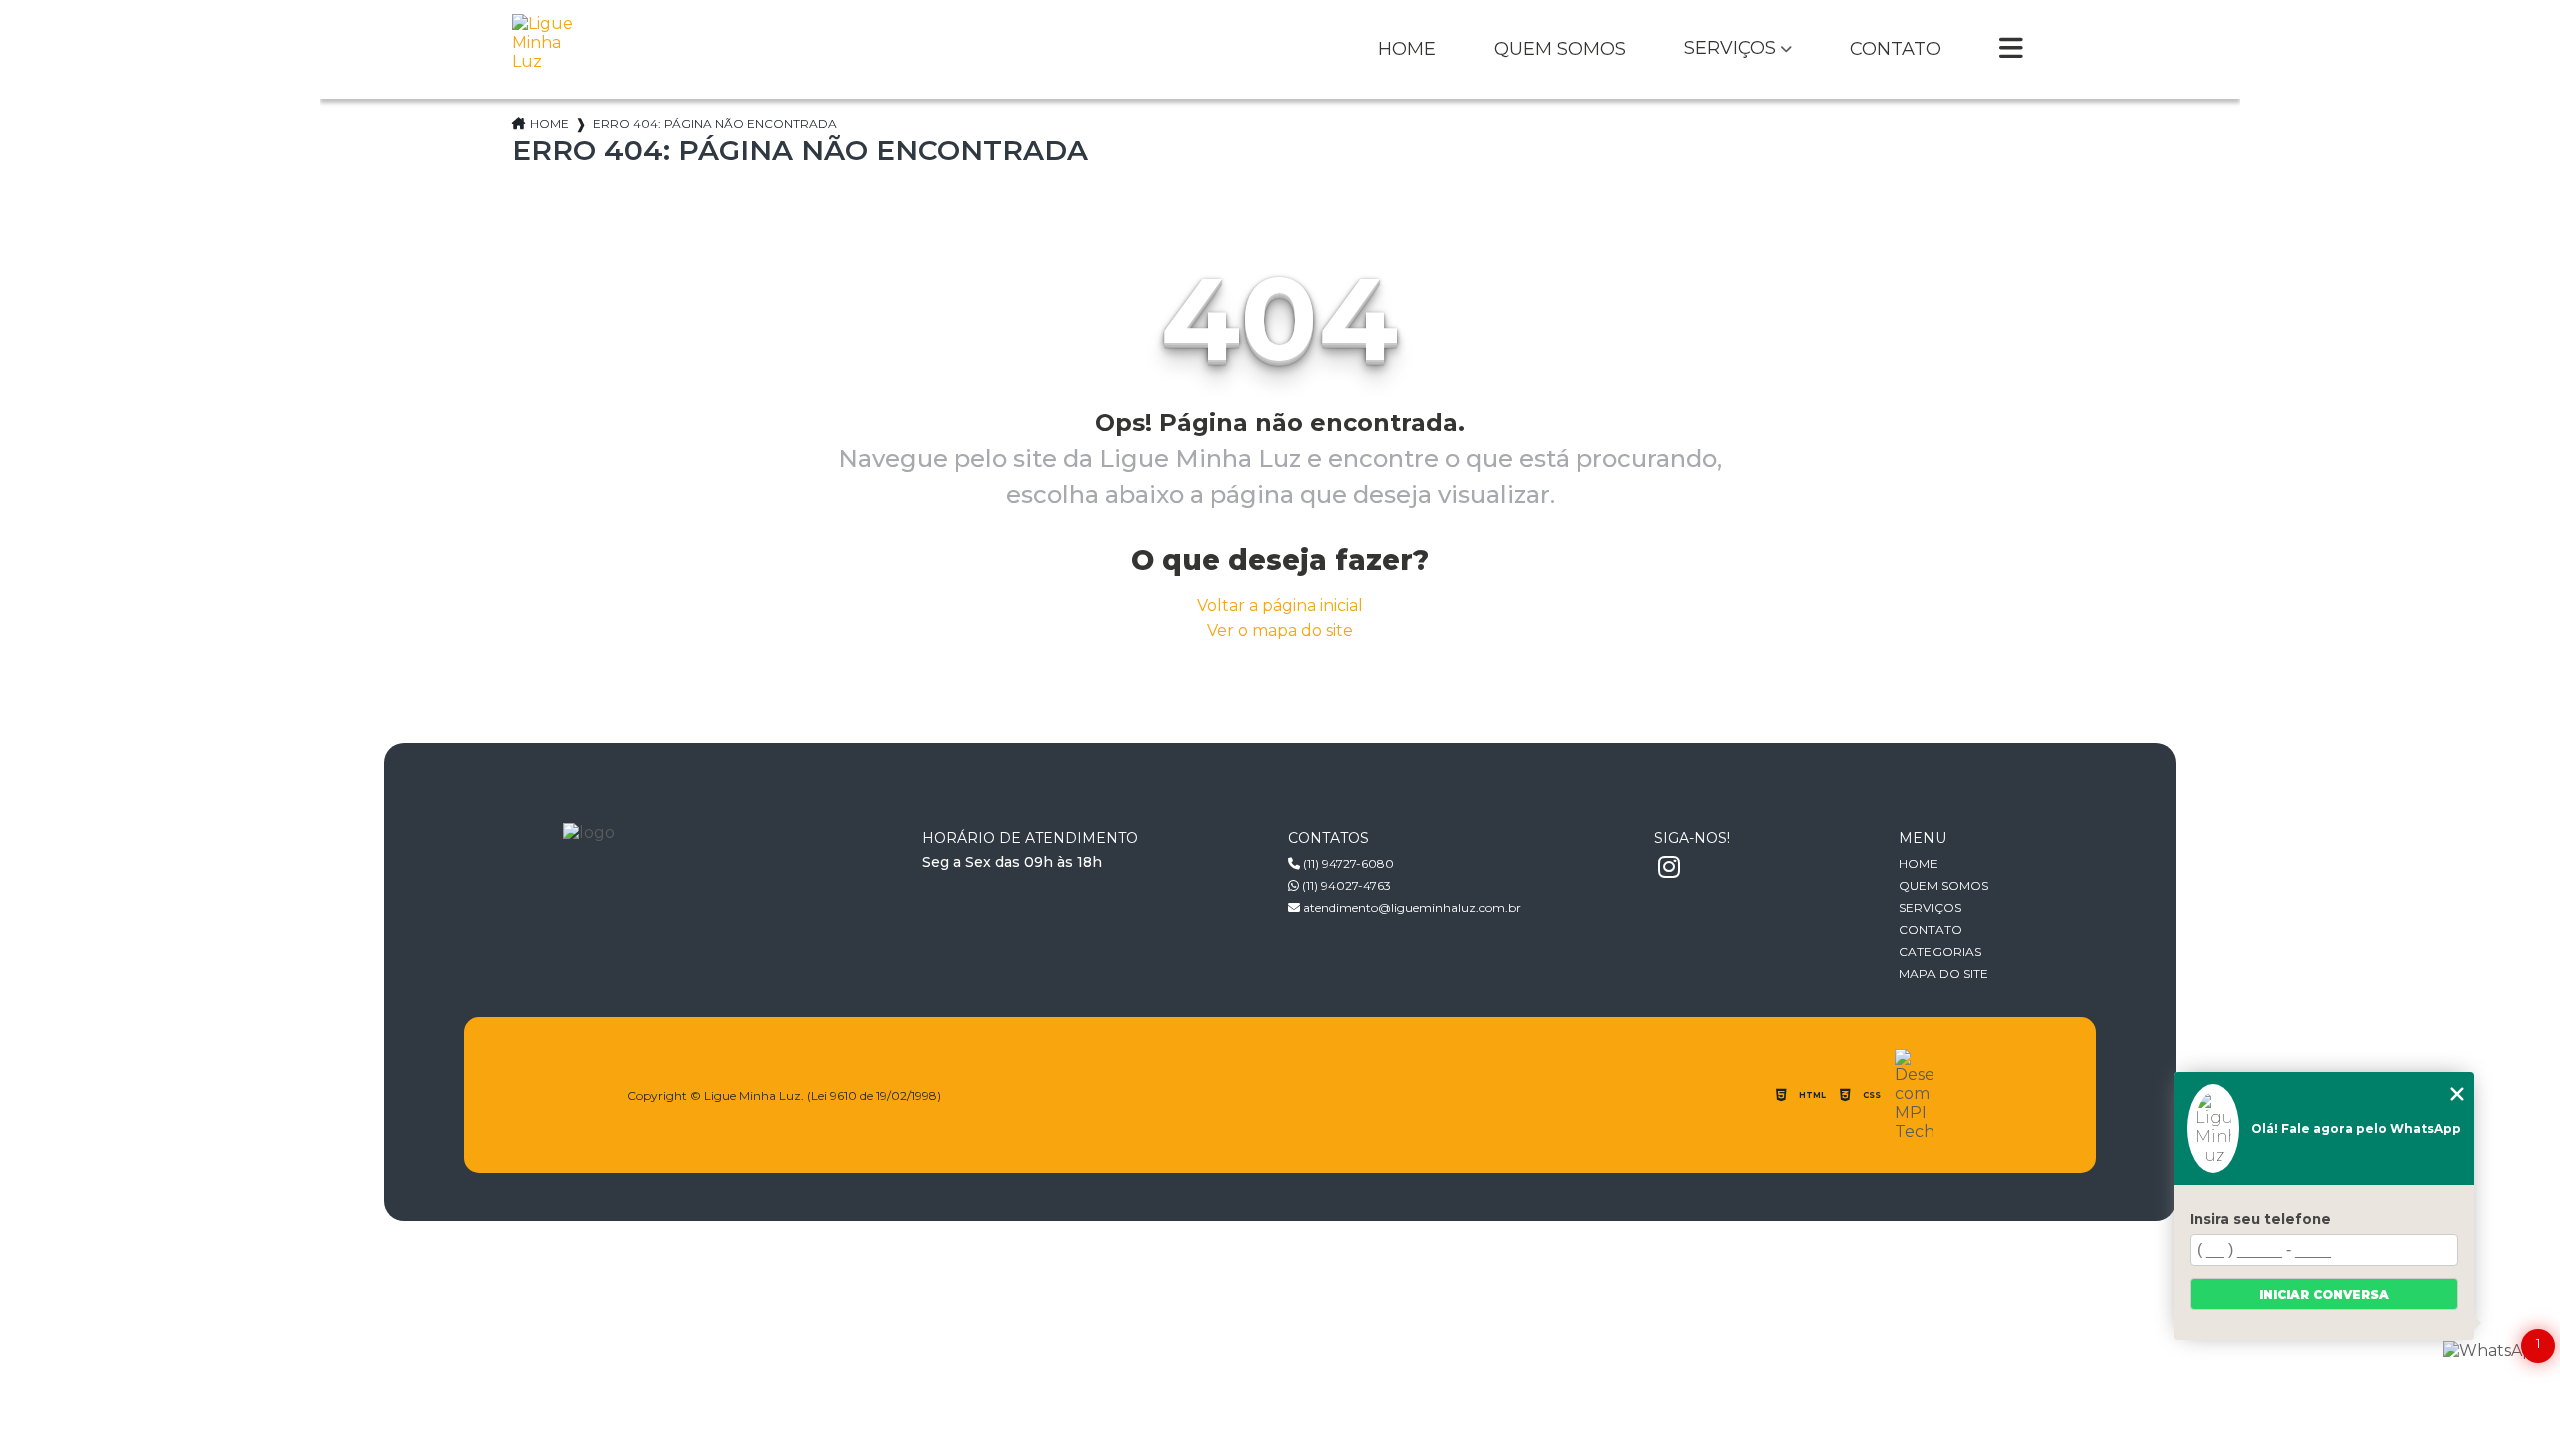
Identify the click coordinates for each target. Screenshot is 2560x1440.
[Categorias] (2011, 50)
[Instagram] (1669, 868)
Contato (1895, 50)
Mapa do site (1943, 973)
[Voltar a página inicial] (548, 49)
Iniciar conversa (2324, 1294)
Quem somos (1560, 50)
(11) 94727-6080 (1347, 863)
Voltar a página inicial (1280, 605)
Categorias (1940, 951)
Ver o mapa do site (1280, 630)
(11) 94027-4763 (1345, 885)
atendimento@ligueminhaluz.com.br (1410, 907)
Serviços (1730, 49)
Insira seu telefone (2260, 1219)
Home (1407, 50)
